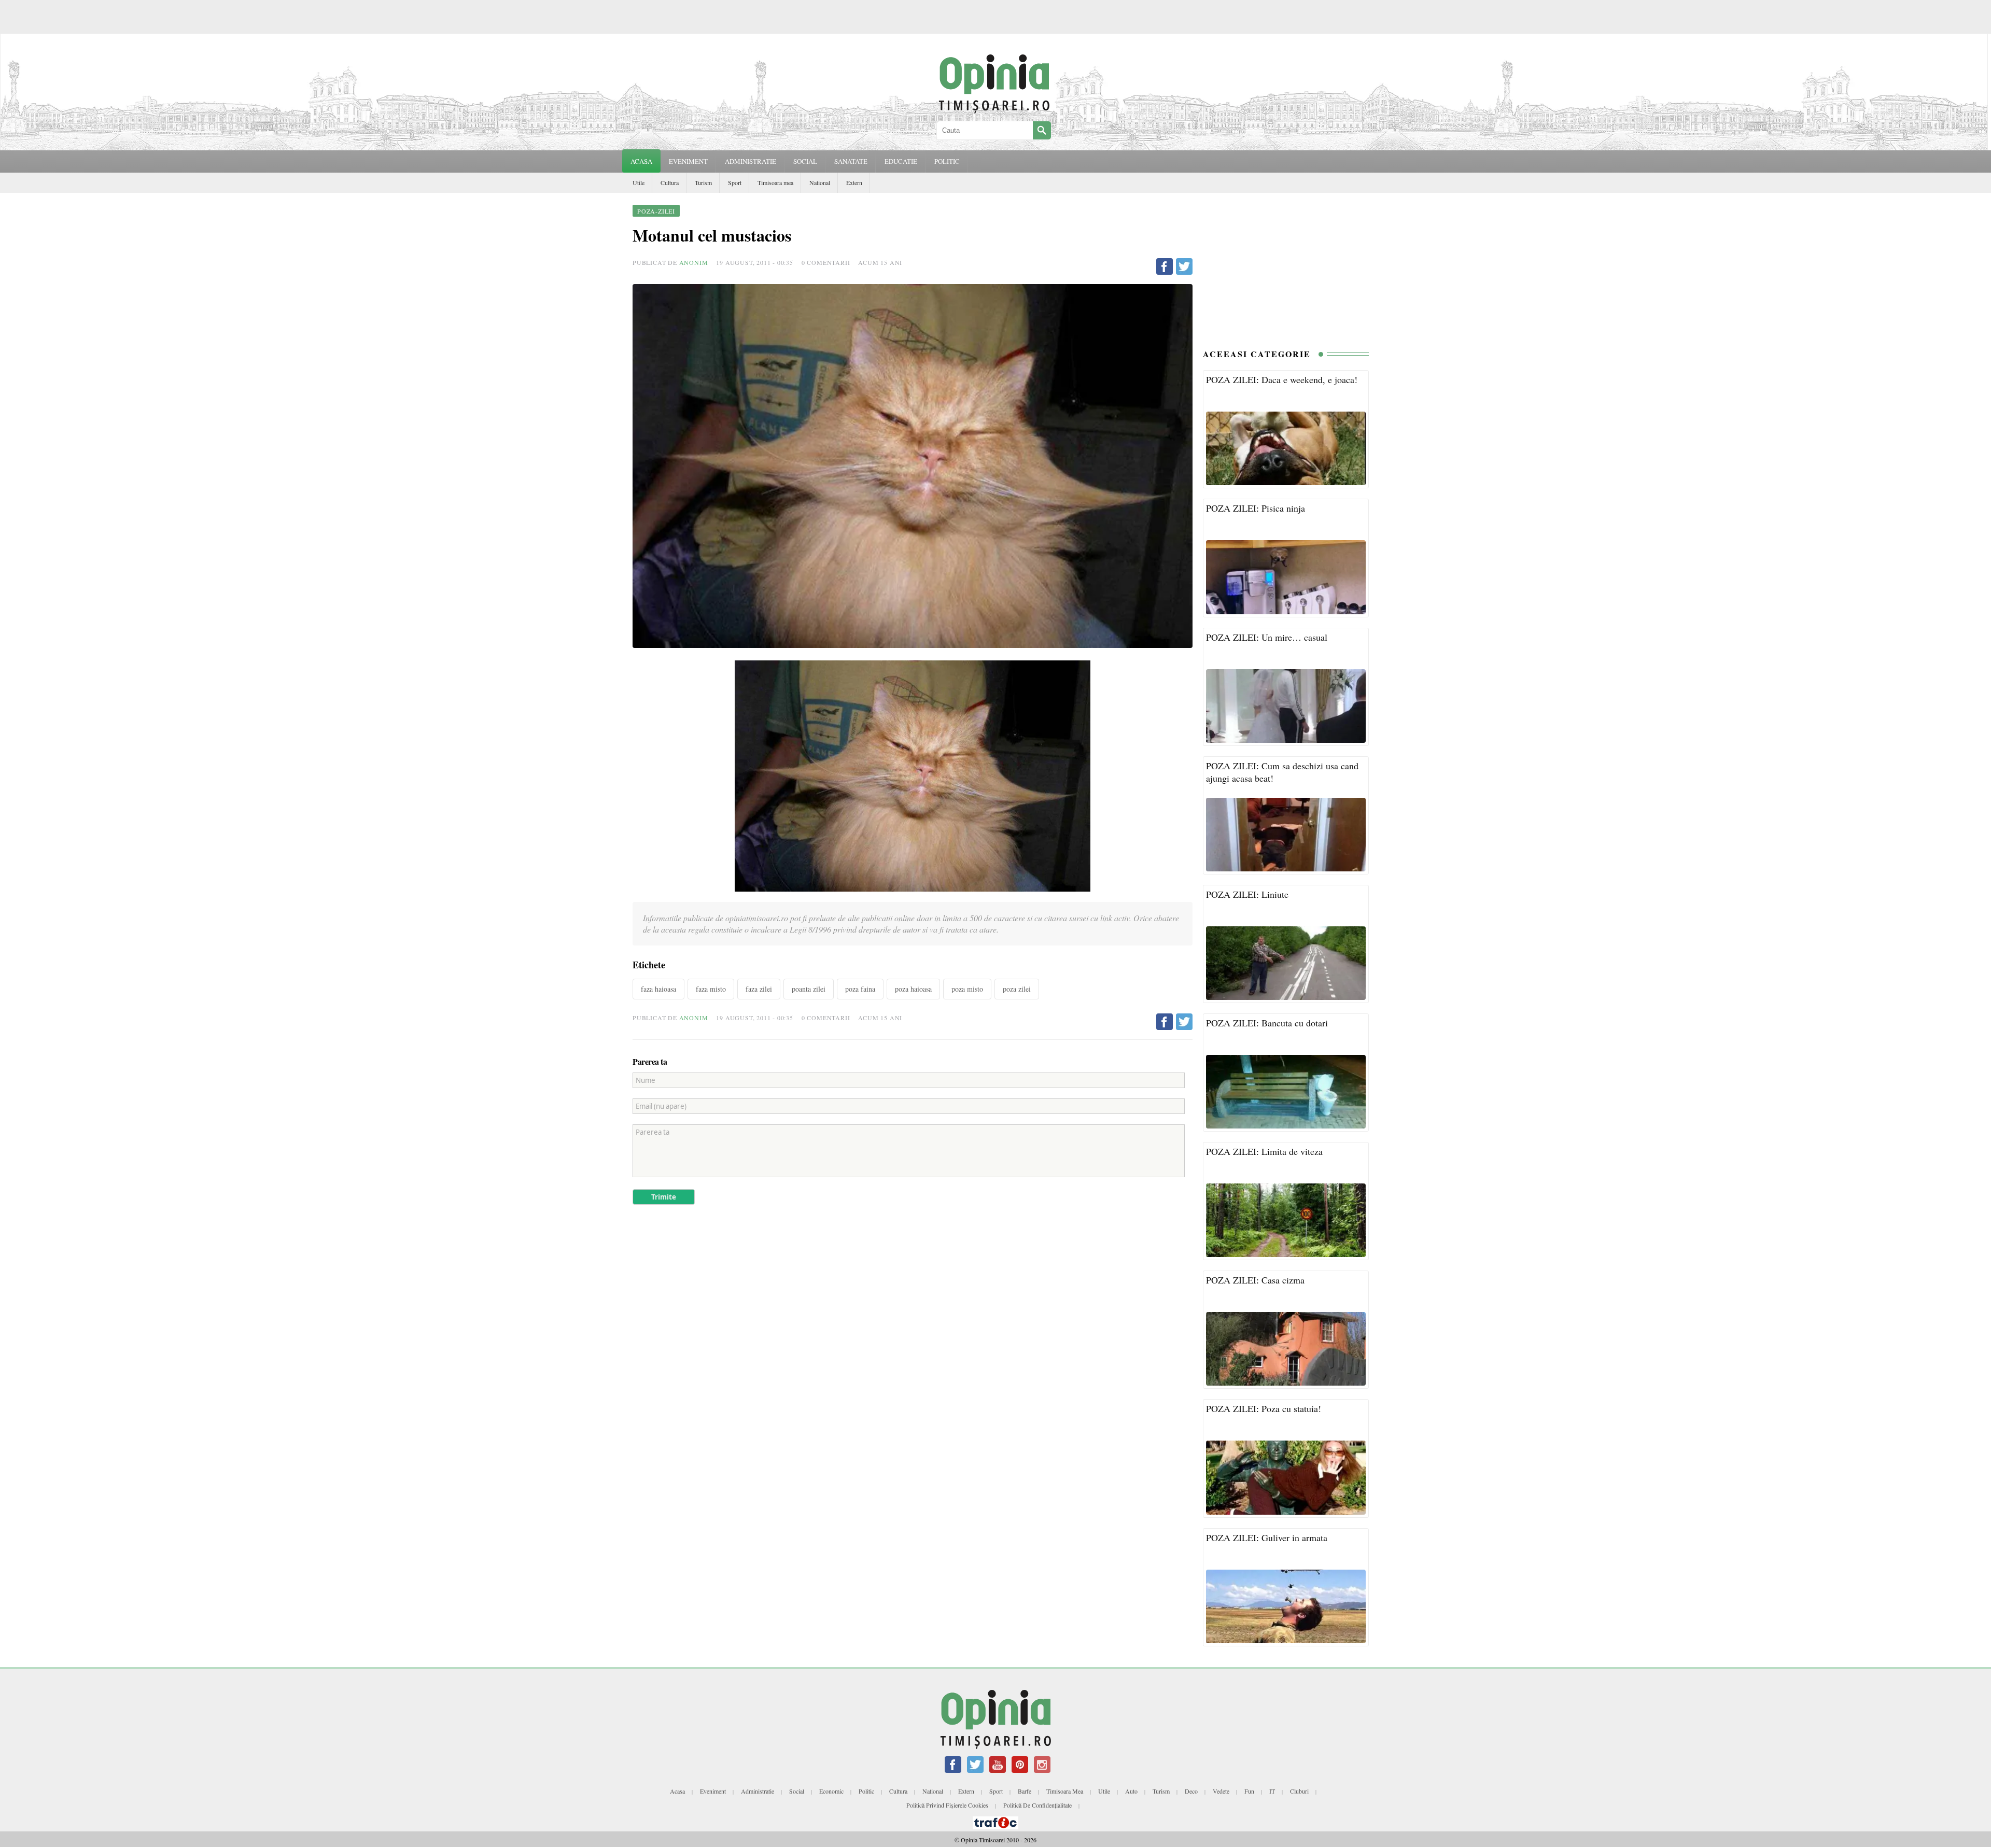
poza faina (860, 989)
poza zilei (1017, 989)
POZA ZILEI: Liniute (1247, 894)
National (820, 182)
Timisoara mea (775, 182)
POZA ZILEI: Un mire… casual (1267, 637)
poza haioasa (913, 989)
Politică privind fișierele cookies (947, 1805)
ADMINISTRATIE (751, 161)
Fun (1249, 1791)
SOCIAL (805, 161)
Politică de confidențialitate (1037, 1805)
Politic (866, 1791)
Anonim (694, 262)
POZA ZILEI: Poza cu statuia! (1264, 1408)
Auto (1131, 1791)
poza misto (967, 989)
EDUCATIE (901, 161)
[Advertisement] (1286, 268)
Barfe (1025, 1791)
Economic (831, 1791)
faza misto (711, 989)
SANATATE (851, 161)
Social (797, 1791)
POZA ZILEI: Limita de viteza (1264, 1151)
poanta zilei (809, 989)
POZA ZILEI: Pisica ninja (1256, 508)
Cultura (670, 182)
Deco (1191, 1791)
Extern (854, 182)
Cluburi (1299, 1791)
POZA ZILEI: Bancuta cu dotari (1267, 1023)
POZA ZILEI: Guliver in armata (1267, 1537)
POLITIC (947, 161)
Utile (639, 182)
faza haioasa (658, 989)
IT (1272, 1791)
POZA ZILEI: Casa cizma (1255, 1280)
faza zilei (759, 989)
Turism (703, 182)
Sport (735, 182)
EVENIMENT (688, 161)
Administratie (758, 1791)
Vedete (1221, 1791)
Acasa (641, 161)
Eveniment (713, 1791)
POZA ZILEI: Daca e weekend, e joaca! (1282, 379)
